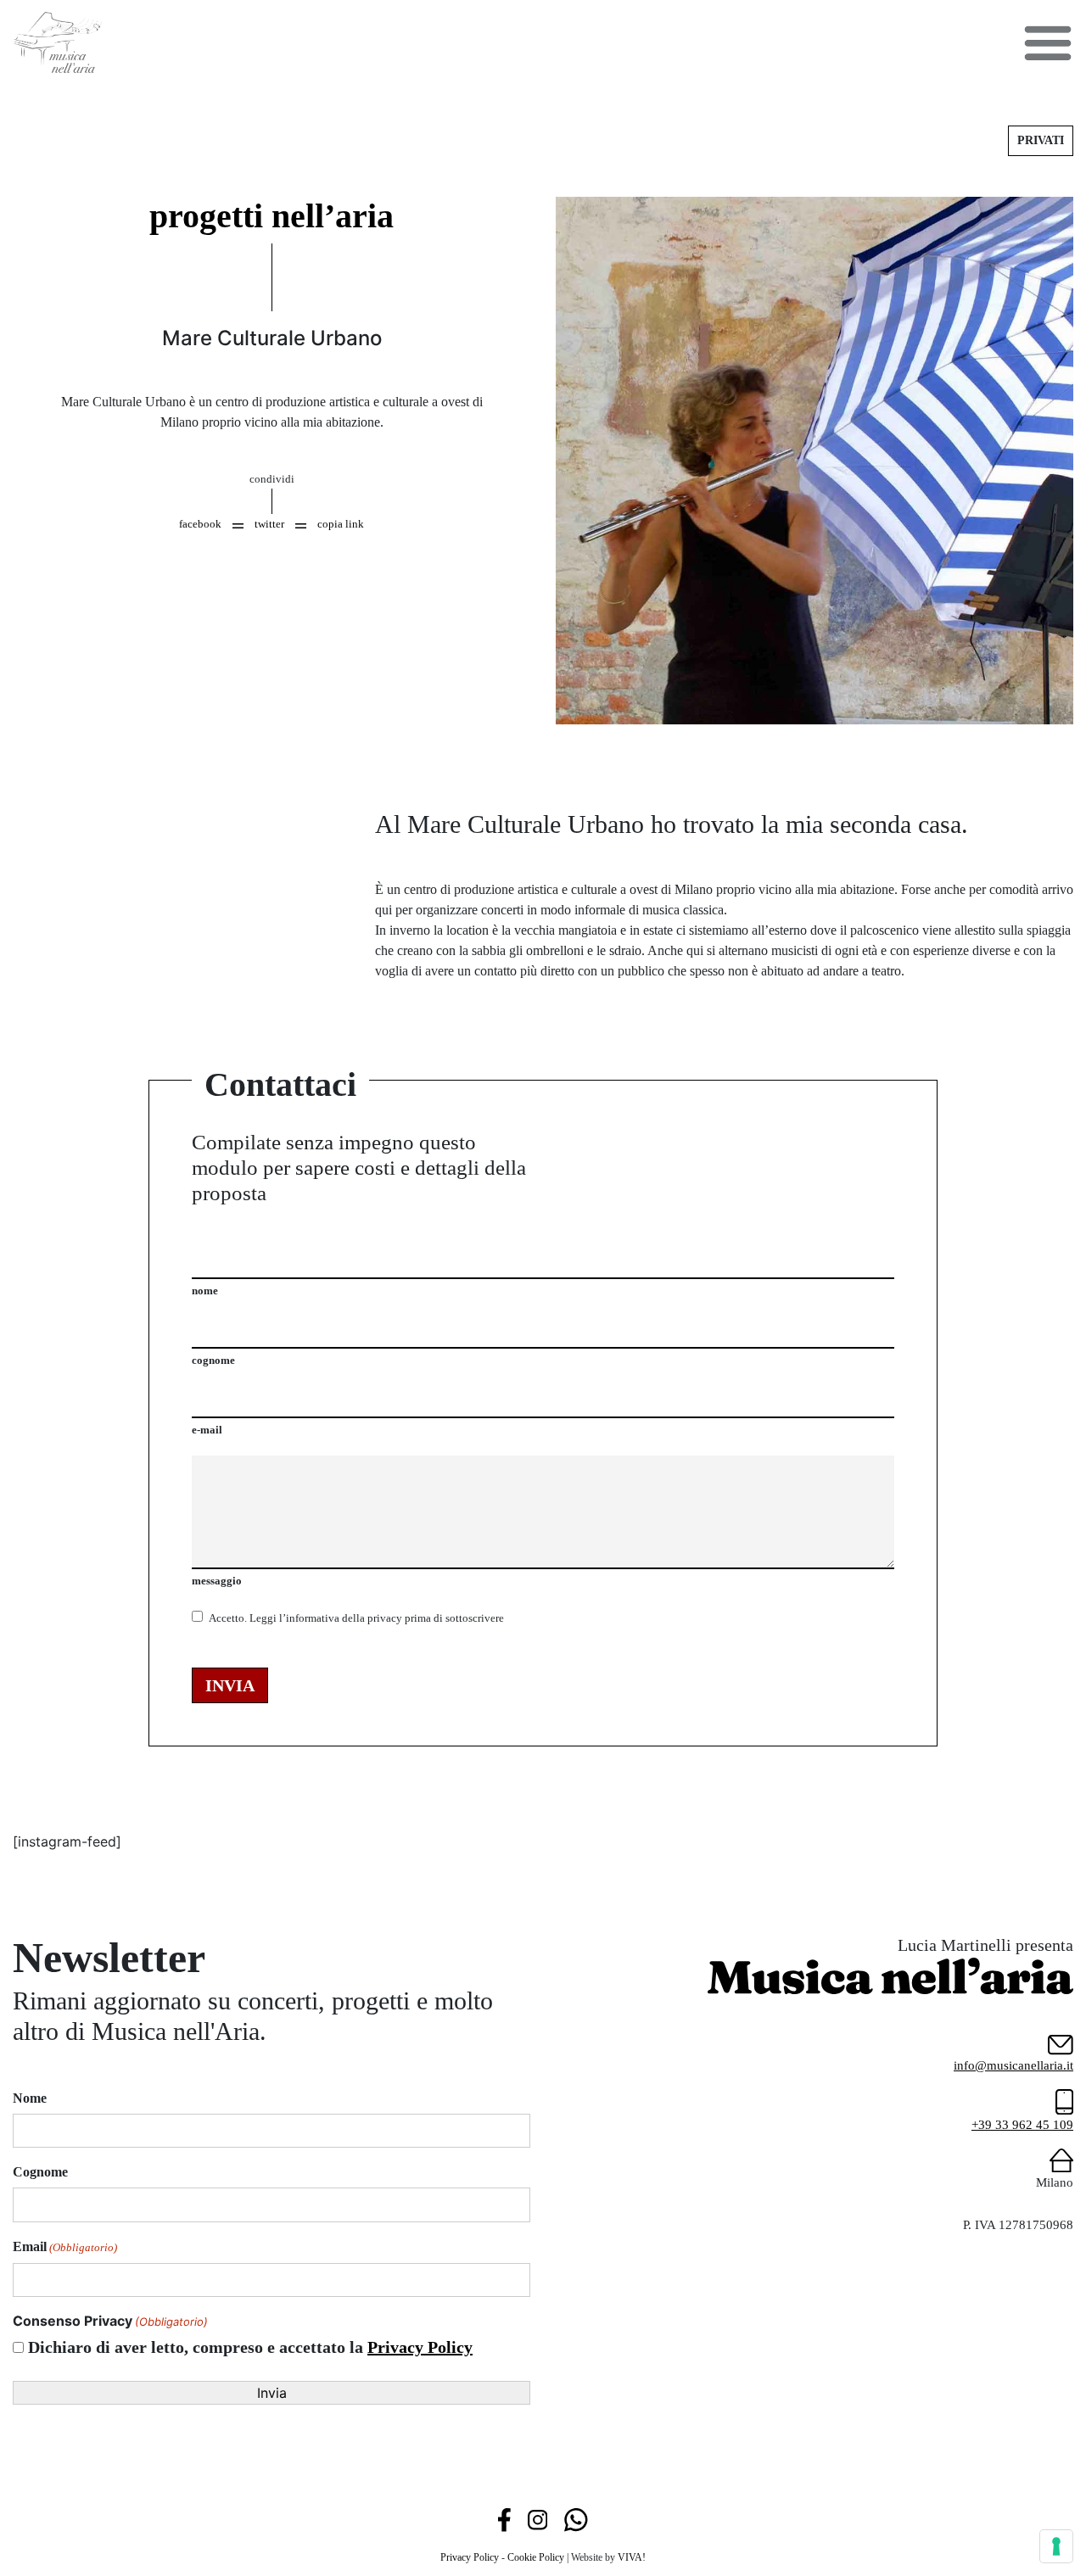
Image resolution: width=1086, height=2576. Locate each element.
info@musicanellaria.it (1013, 2065)
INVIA (230, 1685)
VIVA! (632, 2557)
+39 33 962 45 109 (1022, 2125)
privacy (385, 1618)
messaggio (217, 1581)
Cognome (40, 2172)
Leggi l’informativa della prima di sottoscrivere (356, 1618)
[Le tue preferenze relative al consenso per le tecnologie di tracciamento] (1056, 2546)
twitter (269, 524)
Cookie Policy (536, 2557)
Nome (30, 2098)
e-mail (207, 1430)
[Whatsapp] (576, 2518)
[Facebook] (504, 2518)
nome (205, 1291)
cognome (213, 1360)
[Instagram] (537, 2518)
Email (65, 2246)
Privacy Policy (420, 2347)
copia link (341, 524)
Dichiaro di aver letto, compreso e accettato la (250, 2347)
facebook (200, 524)
